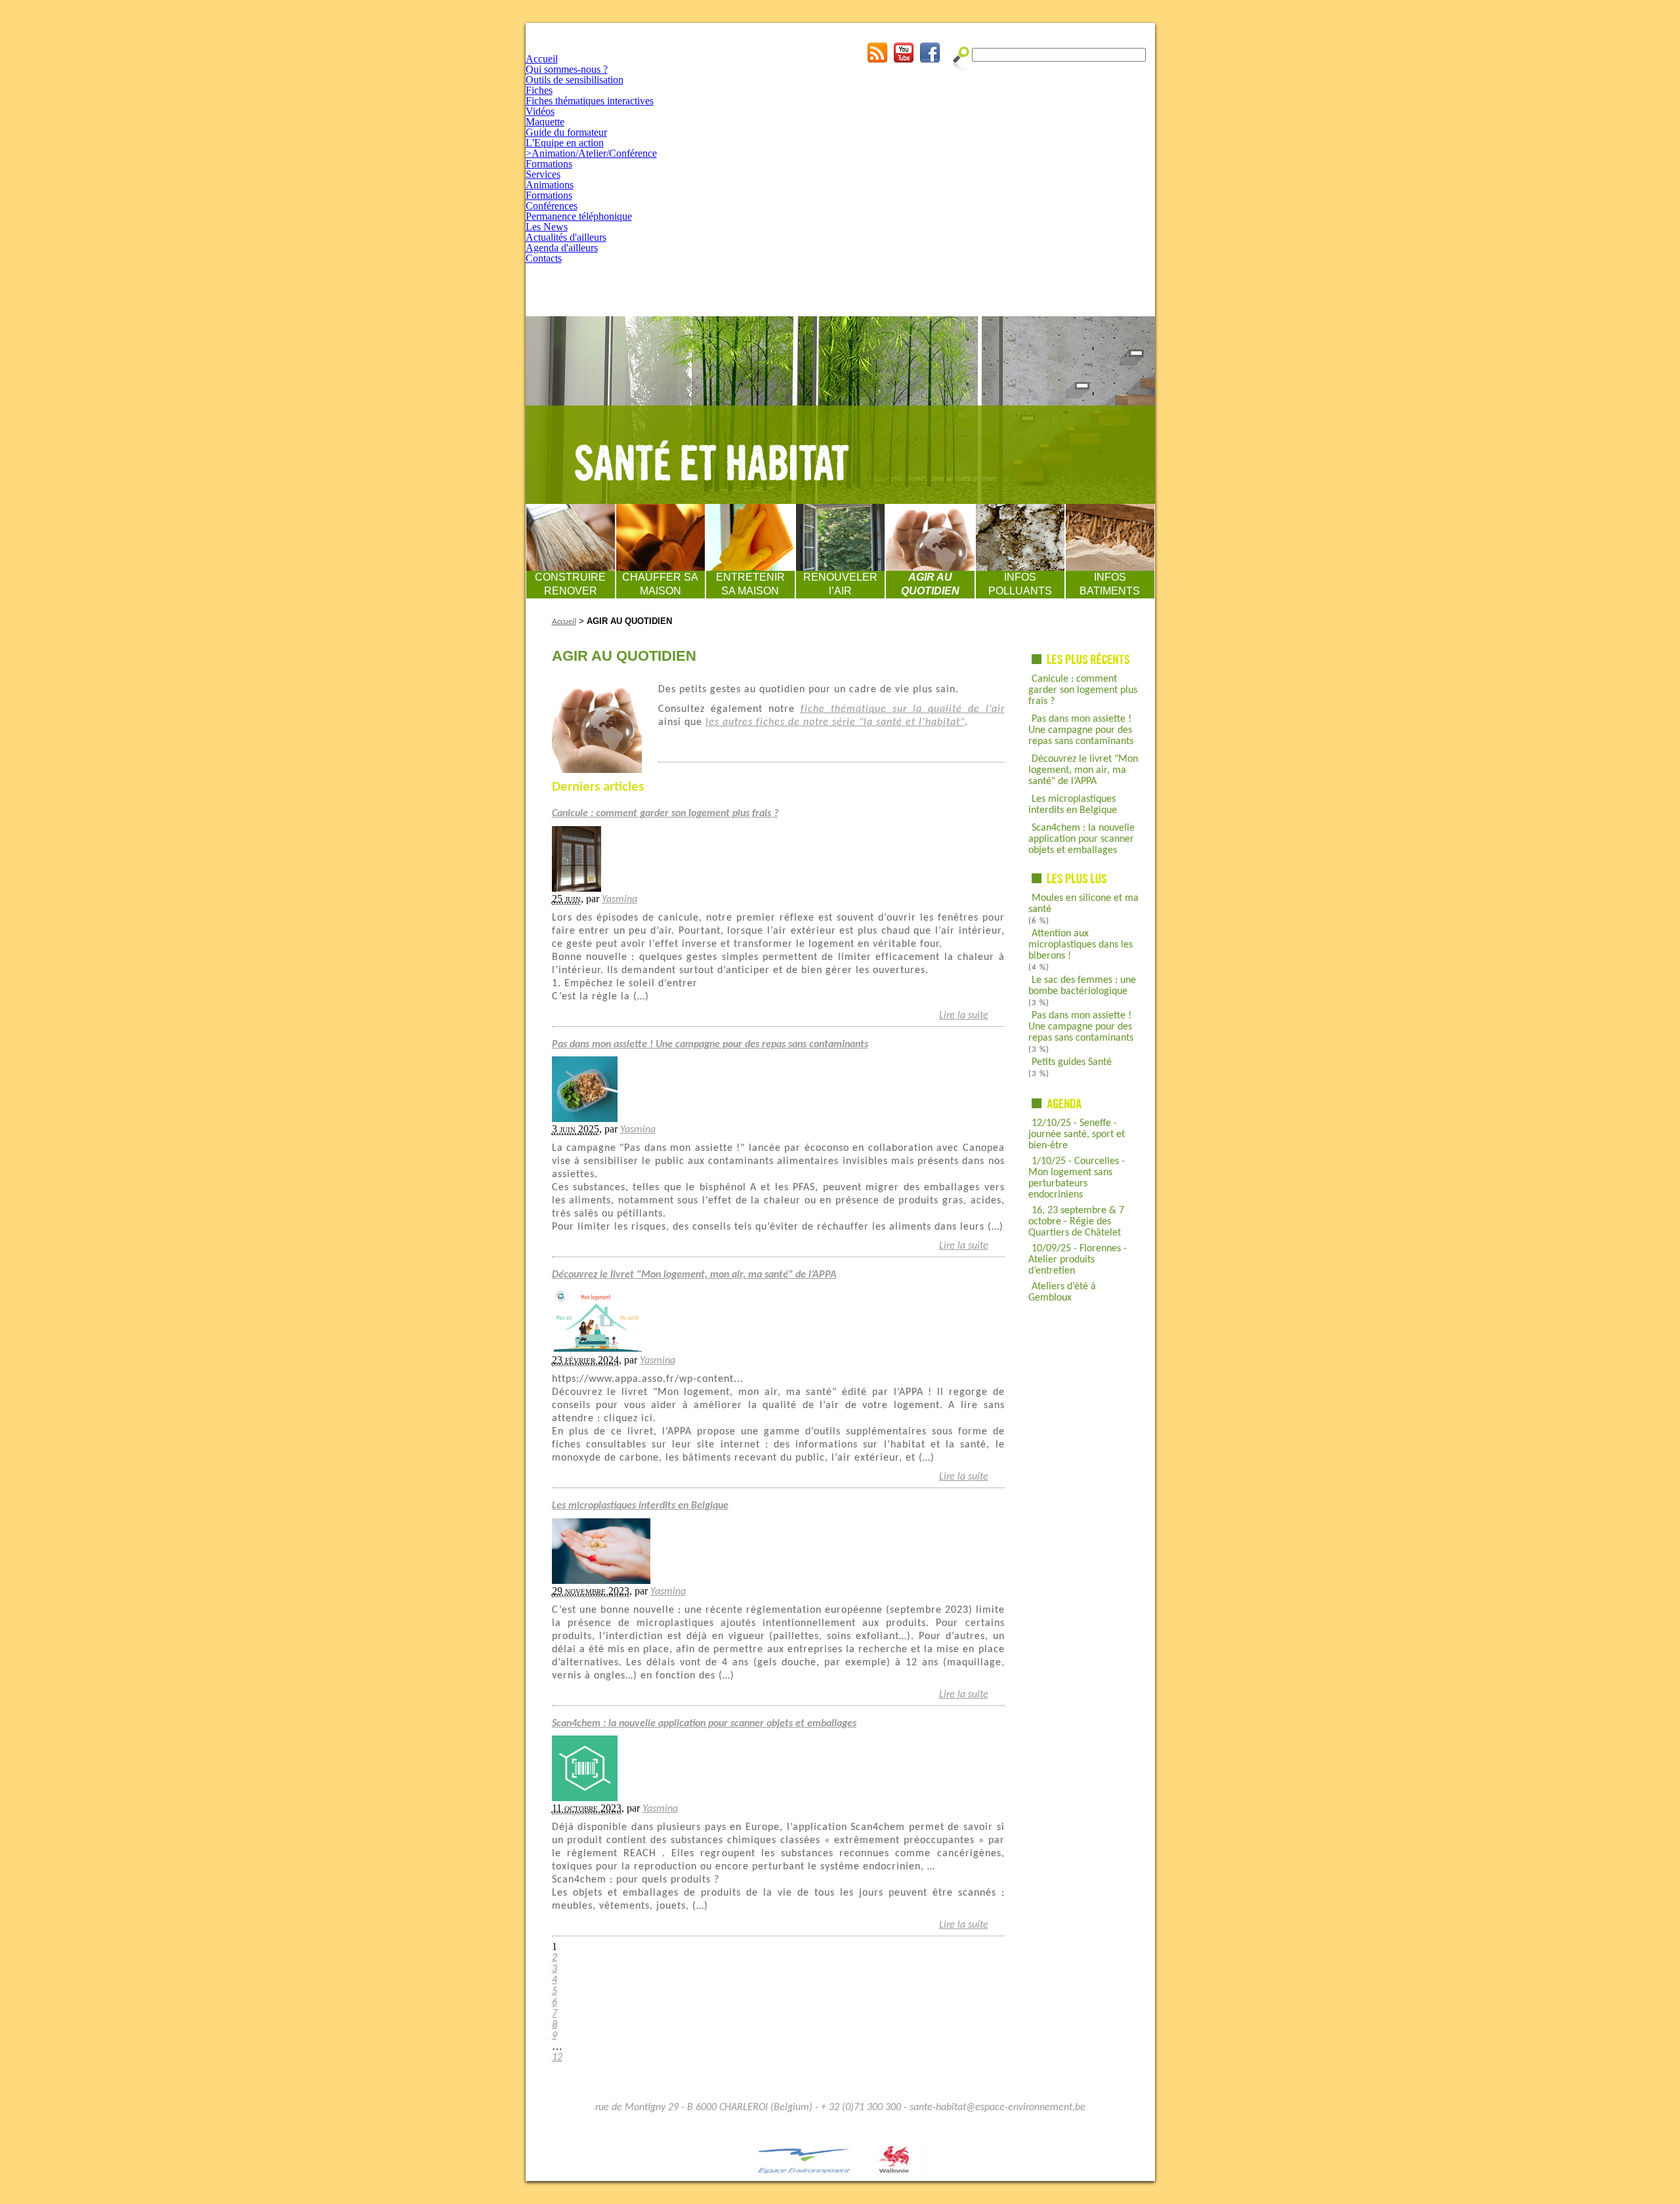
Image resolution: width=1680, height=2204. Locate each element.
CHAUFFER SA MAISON (660, 584)
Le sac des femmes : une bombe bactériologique (1082, 986)
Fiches (539, 90)
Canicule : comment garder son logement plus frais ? (1083, 690)
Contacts (544, 258)
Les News (547, 227)
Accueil (542, 59)
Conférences (552, 206)
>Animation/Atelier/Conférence (591, 153)
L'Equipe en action (565, 143)
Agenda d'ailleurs (562, 248)
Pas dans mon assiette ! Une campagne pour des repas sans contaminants (1081, 730)
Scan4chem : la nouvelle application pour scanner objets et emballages (1081, 839)
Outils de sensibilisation (575, 80)
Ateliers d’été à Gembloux (1062, 1292)
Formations (549, 164)
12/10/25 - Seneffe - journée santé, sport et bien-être (1077, 1134)
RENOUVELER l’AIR (840, 584)
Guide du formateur (566, 132)
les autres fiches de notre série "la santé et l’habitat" (835, 722)
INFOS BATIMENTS (1110, 584)
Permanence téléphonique (579, 216)
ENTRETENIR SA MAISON (750, 584)
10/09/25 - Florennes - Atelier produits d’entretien (1078, 1260)
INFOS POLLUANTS (1020, 584)
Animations (550, 185)
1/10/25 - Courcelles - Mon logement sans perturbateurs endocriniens (1077, 1178)
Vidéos (540, 111)
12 (557, 2058)
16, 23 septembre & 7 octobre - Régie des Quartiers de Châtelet (1076, 1222)
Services (543, 174)
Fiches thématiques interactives (590, 101)
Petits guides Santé (1072, 1062)
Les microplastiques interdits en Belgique (1073, 805)
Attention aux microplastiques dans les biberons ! (1081, 945)
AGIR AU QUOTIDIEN (930, 584)
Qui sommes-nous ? (567, 69)
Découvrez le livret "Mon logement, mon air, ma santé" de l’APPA (1083, 770)
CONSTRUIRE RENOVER (570, 584)
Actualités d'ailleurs (566, 237)
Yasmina (619, 900)
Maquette (545, 122)
